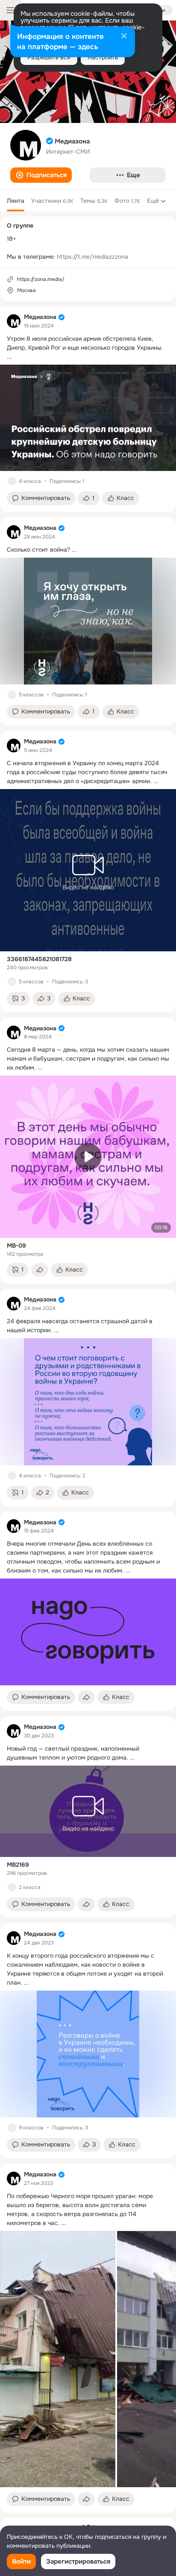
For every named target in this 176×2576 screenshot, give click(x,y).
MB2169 (18, 1865)
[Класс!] (12, 481)
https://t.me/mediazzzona (92, 257)
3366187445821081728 (39, 959)
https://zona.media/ (41, 279)
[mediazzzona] (14, 321)
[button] (41, 175)
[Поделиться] (40, 1270)
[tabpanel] (88, 1409)
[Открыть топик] (88, 348)
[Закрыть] (124, 37)
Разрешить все (49, 57)
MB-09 (16, 1246)
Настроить (103, 57)
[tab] (16, 201)
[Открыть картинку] (58, 2359)
